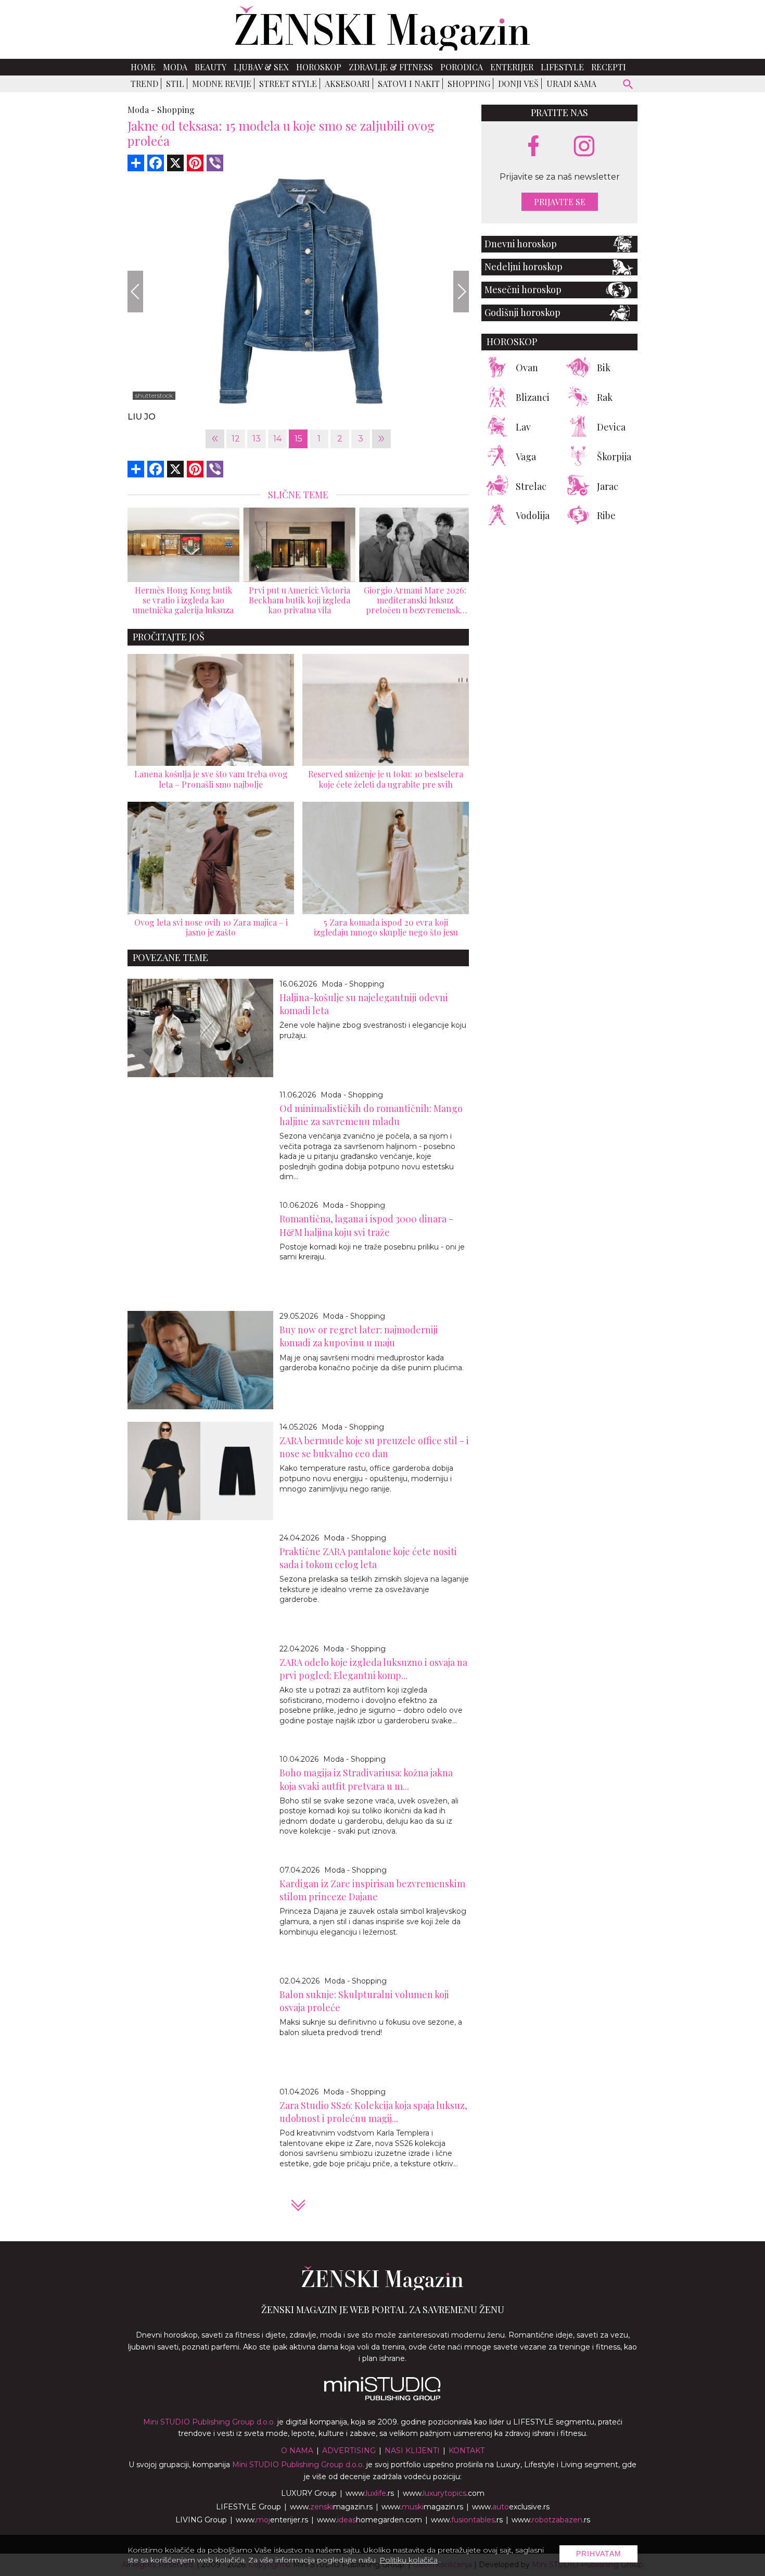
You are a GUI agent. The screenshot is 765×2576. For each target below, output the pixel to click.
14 (277, 439)
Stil (175, 84)
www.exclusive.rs (511, 2507)
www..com (444, 2493)
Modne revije (222, 84)
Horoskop (319, 67)
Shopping (469, 84)
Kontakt (467, 2451)
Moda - (141, 110)
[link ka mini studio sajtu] (382, 2398)
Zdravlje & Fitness (391, 67)
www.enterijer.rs (272, 2520)
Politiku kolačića (409, 2560)
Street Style (288, 84)
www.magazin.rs (331, 2507)
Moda (175, 67)
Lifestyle (562, 67)
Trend (144, 84)
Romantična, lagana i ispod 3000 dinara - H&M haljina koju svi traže (366, 1225)
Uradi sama (571, 84)
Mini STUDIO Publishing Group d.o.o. (209, 2422)
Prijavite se (560, 202)
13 (257, 439)
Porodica (462, 67)
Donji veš (518, 84)
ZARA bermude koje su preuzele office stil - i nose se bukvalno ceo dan (374, 1447)
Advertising (349, 2451)
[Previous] (135, 292)
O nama (297, 2451)
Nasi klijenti (412, 2451)
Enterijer (512, 67)
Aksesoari (347, 84)
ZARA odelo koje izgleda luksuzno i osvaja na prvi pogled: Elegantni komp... (373, 1669)
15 (298, 439)
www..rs (370, 2493)
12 (236, 439)
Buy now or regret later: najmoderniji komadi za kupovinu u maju (359, 1336)
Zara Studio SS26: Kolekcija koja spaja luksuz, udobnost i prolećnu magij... (373, 2112)
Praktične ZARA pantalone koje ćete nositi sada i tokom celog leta (368, 1558)
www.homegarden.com (369, 2520)
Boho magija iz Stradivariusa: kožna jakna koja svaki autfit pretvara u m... (366, 1779)
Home (143, 67)
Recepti (609, 67)
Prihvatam (599, 2554)
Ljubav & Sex (261, 67)
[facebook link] (533, 147)
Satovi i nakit (409, 84)
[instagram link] (584, 147)
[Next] (461, 292)
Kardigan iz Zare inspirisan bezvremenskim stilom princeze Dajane (372, 1890)
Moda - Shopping (353, 984)
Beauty (211, 67)
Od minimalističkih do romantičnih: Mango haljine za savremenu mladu (371, 1115)
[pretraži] (628, 86)
